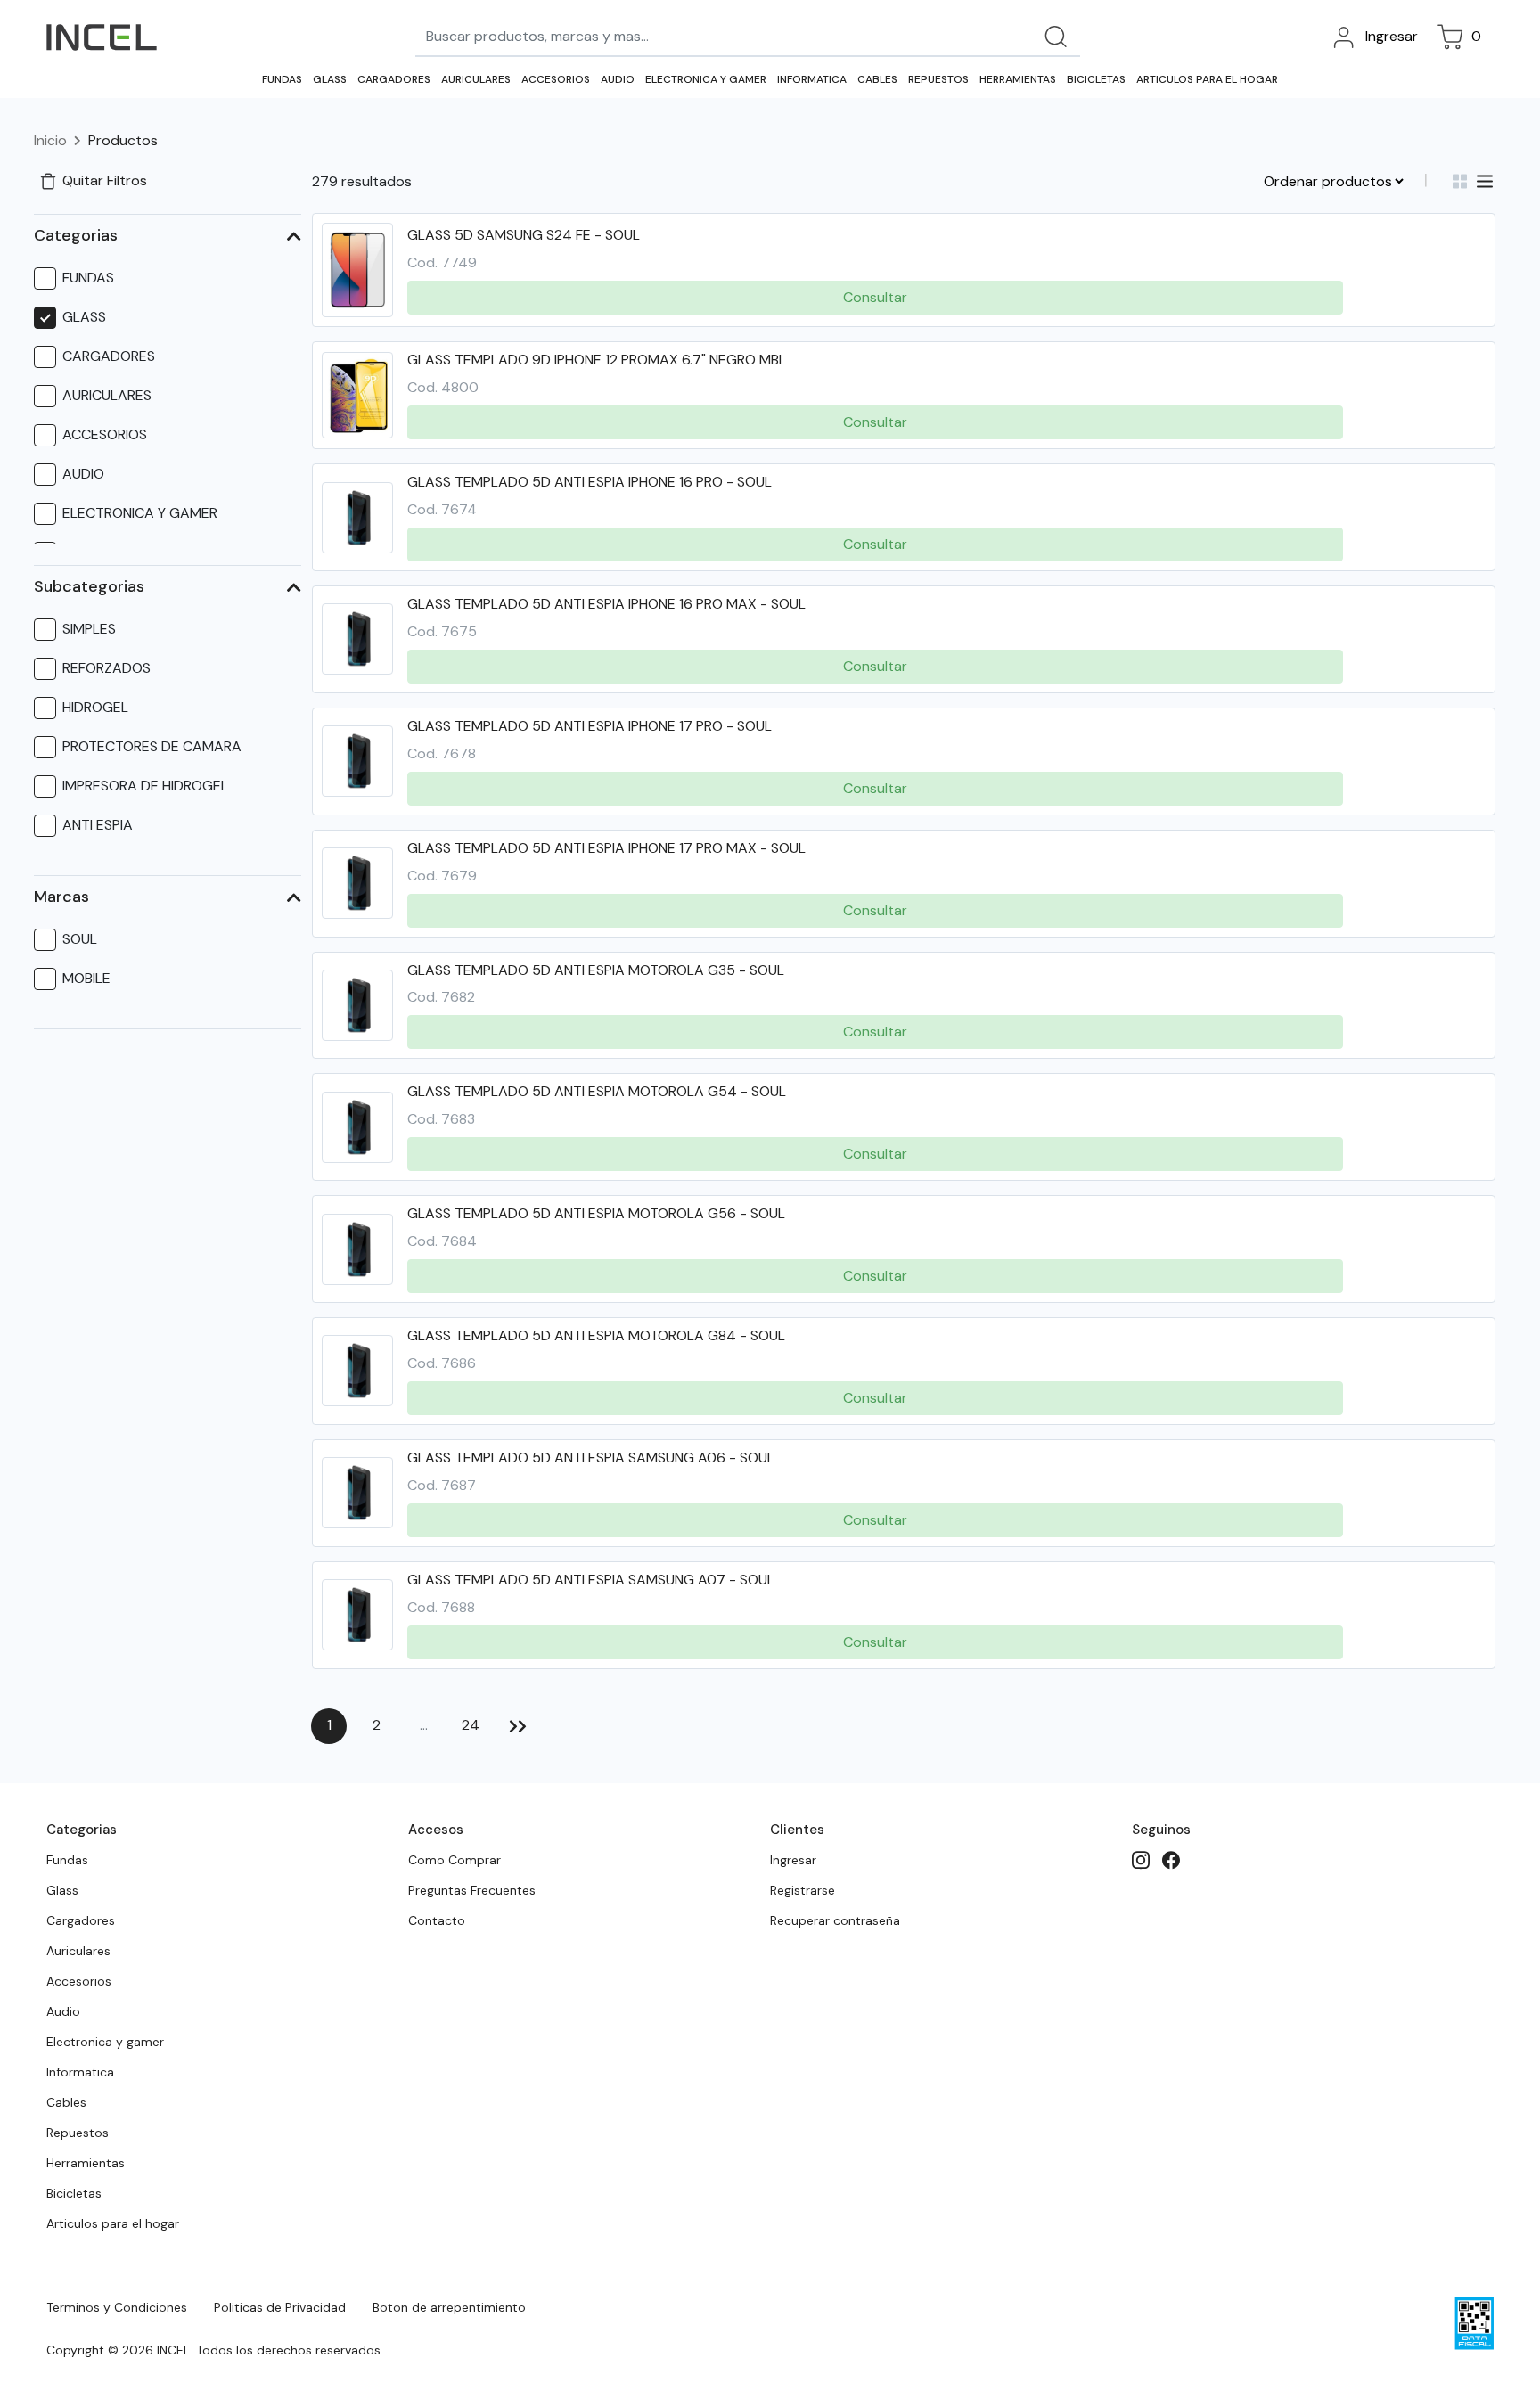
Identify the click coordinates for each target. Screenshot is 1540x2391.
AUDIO (618, 79)
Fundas (67, 1860)
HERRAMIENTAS (1018, 79)
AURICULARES (476, 79)
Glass (62, 1890)
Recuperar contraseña (835, 1920)
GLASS (330, 79)
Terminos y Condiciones (117, 2307)
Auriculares (78, 1951)
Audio (63, 2011)
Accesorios (79, 1981)
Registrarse (803, 1890)
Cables (66, 2102)
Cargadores (81, 1920)
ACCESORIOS (556, 79)
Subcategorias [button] (89, 586)
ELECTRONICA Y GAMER (706, 79)
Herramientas (86, 2163)
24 (471, 1725)
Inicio (50, 140)
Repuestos (78, 2133)
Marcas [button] (61, 897)
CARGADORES (394, 79)
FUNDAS (282, 79)
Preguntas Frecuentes (472, 1890)
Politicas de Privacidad (280, 2307)
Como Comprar (455, 1860)
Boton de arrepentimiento (449, 2307)
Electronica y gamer (105, 2042)
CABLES (877, 79)
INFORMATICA (812, 79)
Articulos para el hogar (113, 2223)
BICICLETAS (1096, 79)
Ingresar (793, 1860)
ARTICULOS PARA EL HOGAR (1207, 79)
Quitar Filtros (105, 180)
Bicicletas (74, 2193)
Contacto (437, 1920)
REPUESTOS (938, 79)
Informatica (80, 2072)
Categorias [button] (76, 235)
